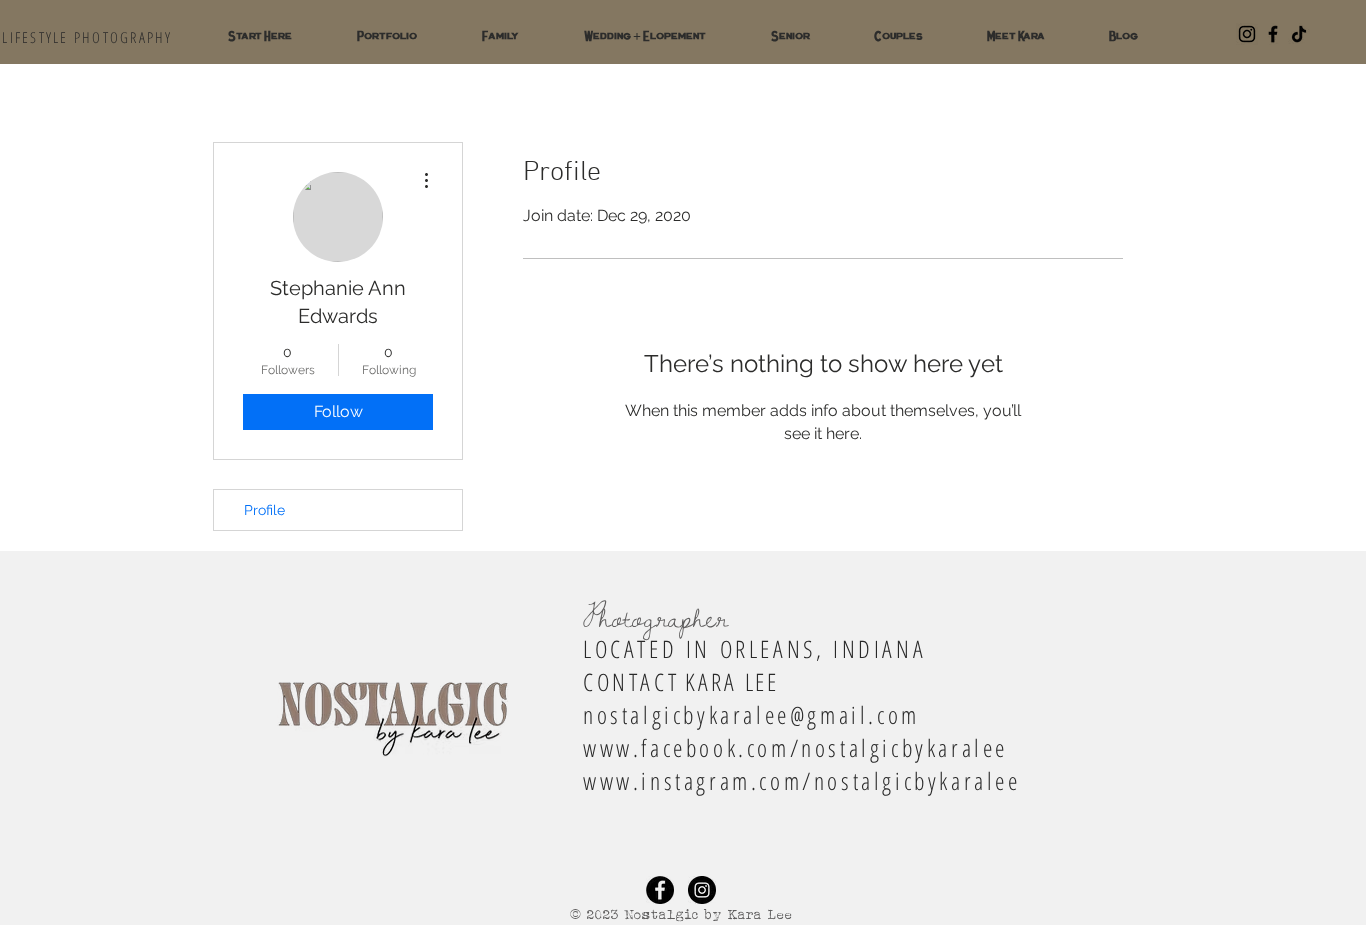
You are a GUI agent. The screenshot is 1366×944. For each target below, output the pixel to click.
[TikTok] (1299, 34)
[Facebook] (1273, 34)
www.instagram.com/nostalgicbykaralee (802, 780)
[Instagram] (1247, 34)
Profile (264, 510)
